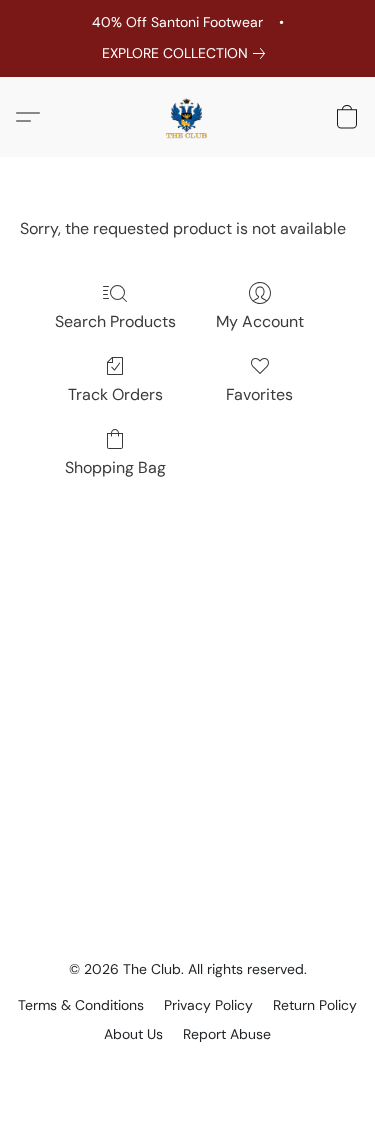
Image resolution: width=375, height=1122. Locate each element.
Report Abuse (227, 1034)
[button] (188, 117)
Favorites (259, 394)
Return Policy (315, 1005)
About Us (133, 1034)
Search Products (115, 321)
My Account (260, 321)
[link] (187, 53)
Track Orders (115, 394)
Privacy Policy (208, 1005)
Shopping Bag (115, 467)
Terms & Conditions (81, 1005)
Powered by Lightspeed (187, 1068)
